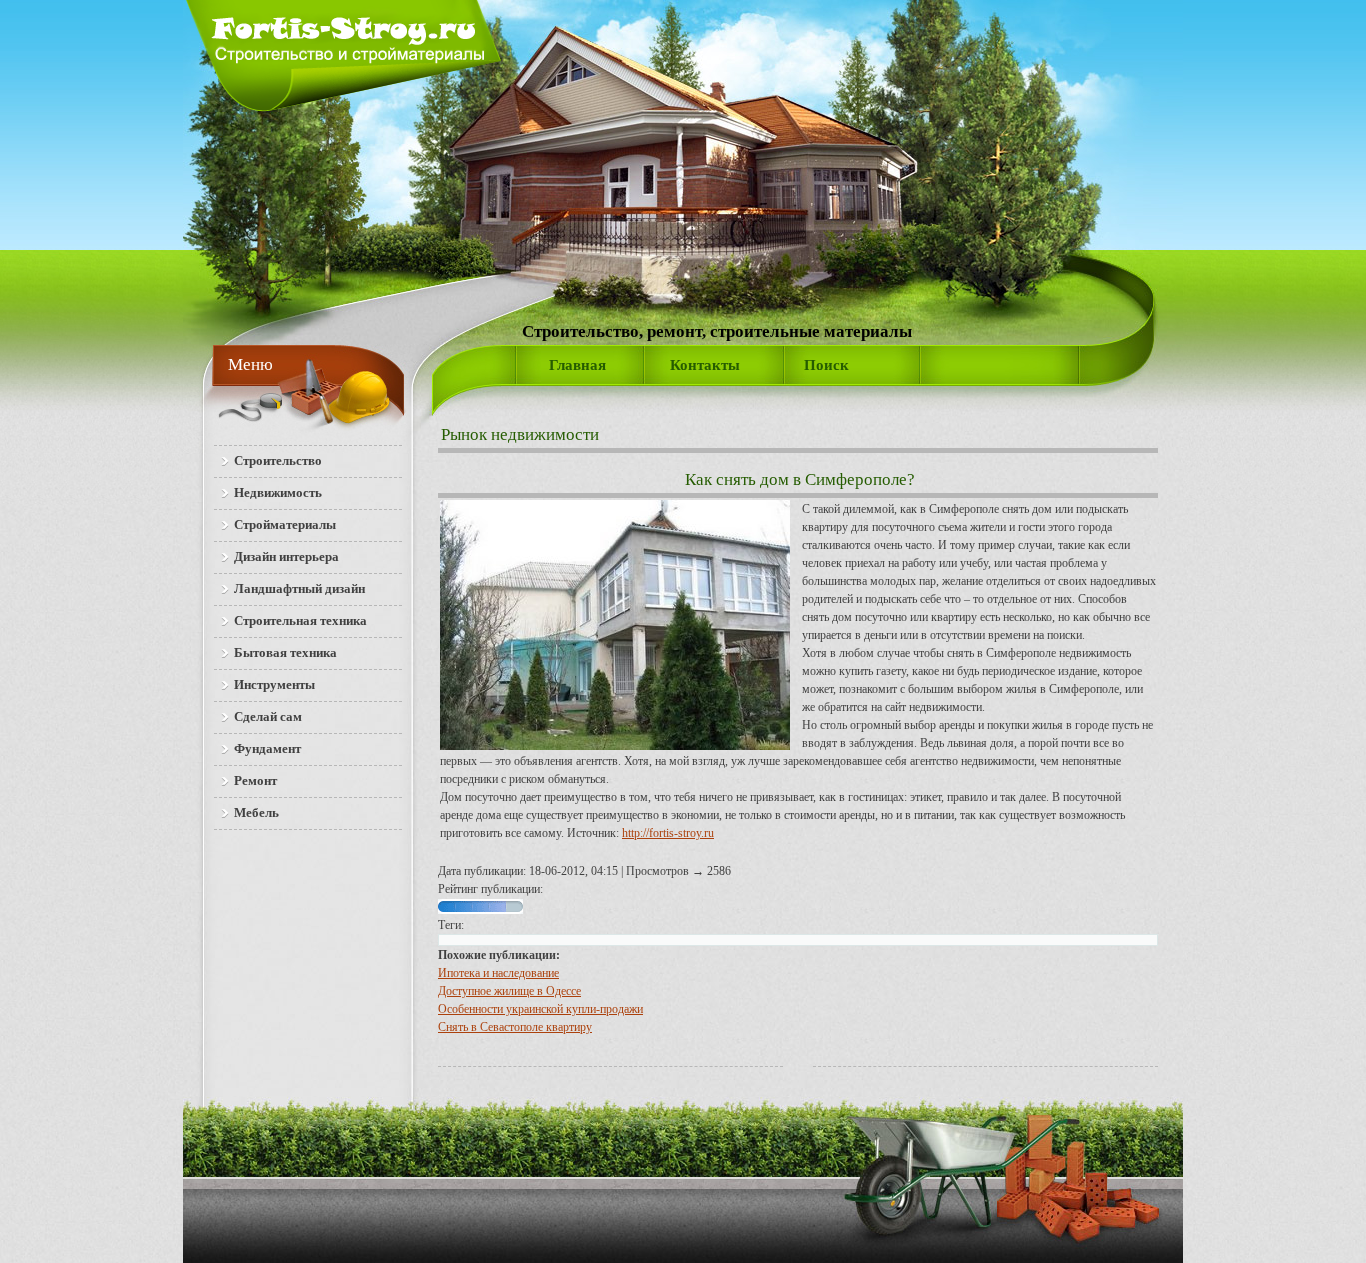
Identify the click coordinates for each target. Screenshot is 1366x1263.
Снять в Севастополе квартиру (515, 1027)
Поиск (826, 365)
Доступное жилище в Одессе (509, 991)
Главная (577, 365)
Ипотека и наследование (498, 973)
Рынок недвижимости (520, 434)
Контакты (705, 365)
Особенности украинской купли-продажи (540, 1009)
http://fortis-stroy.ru (668, 833)
